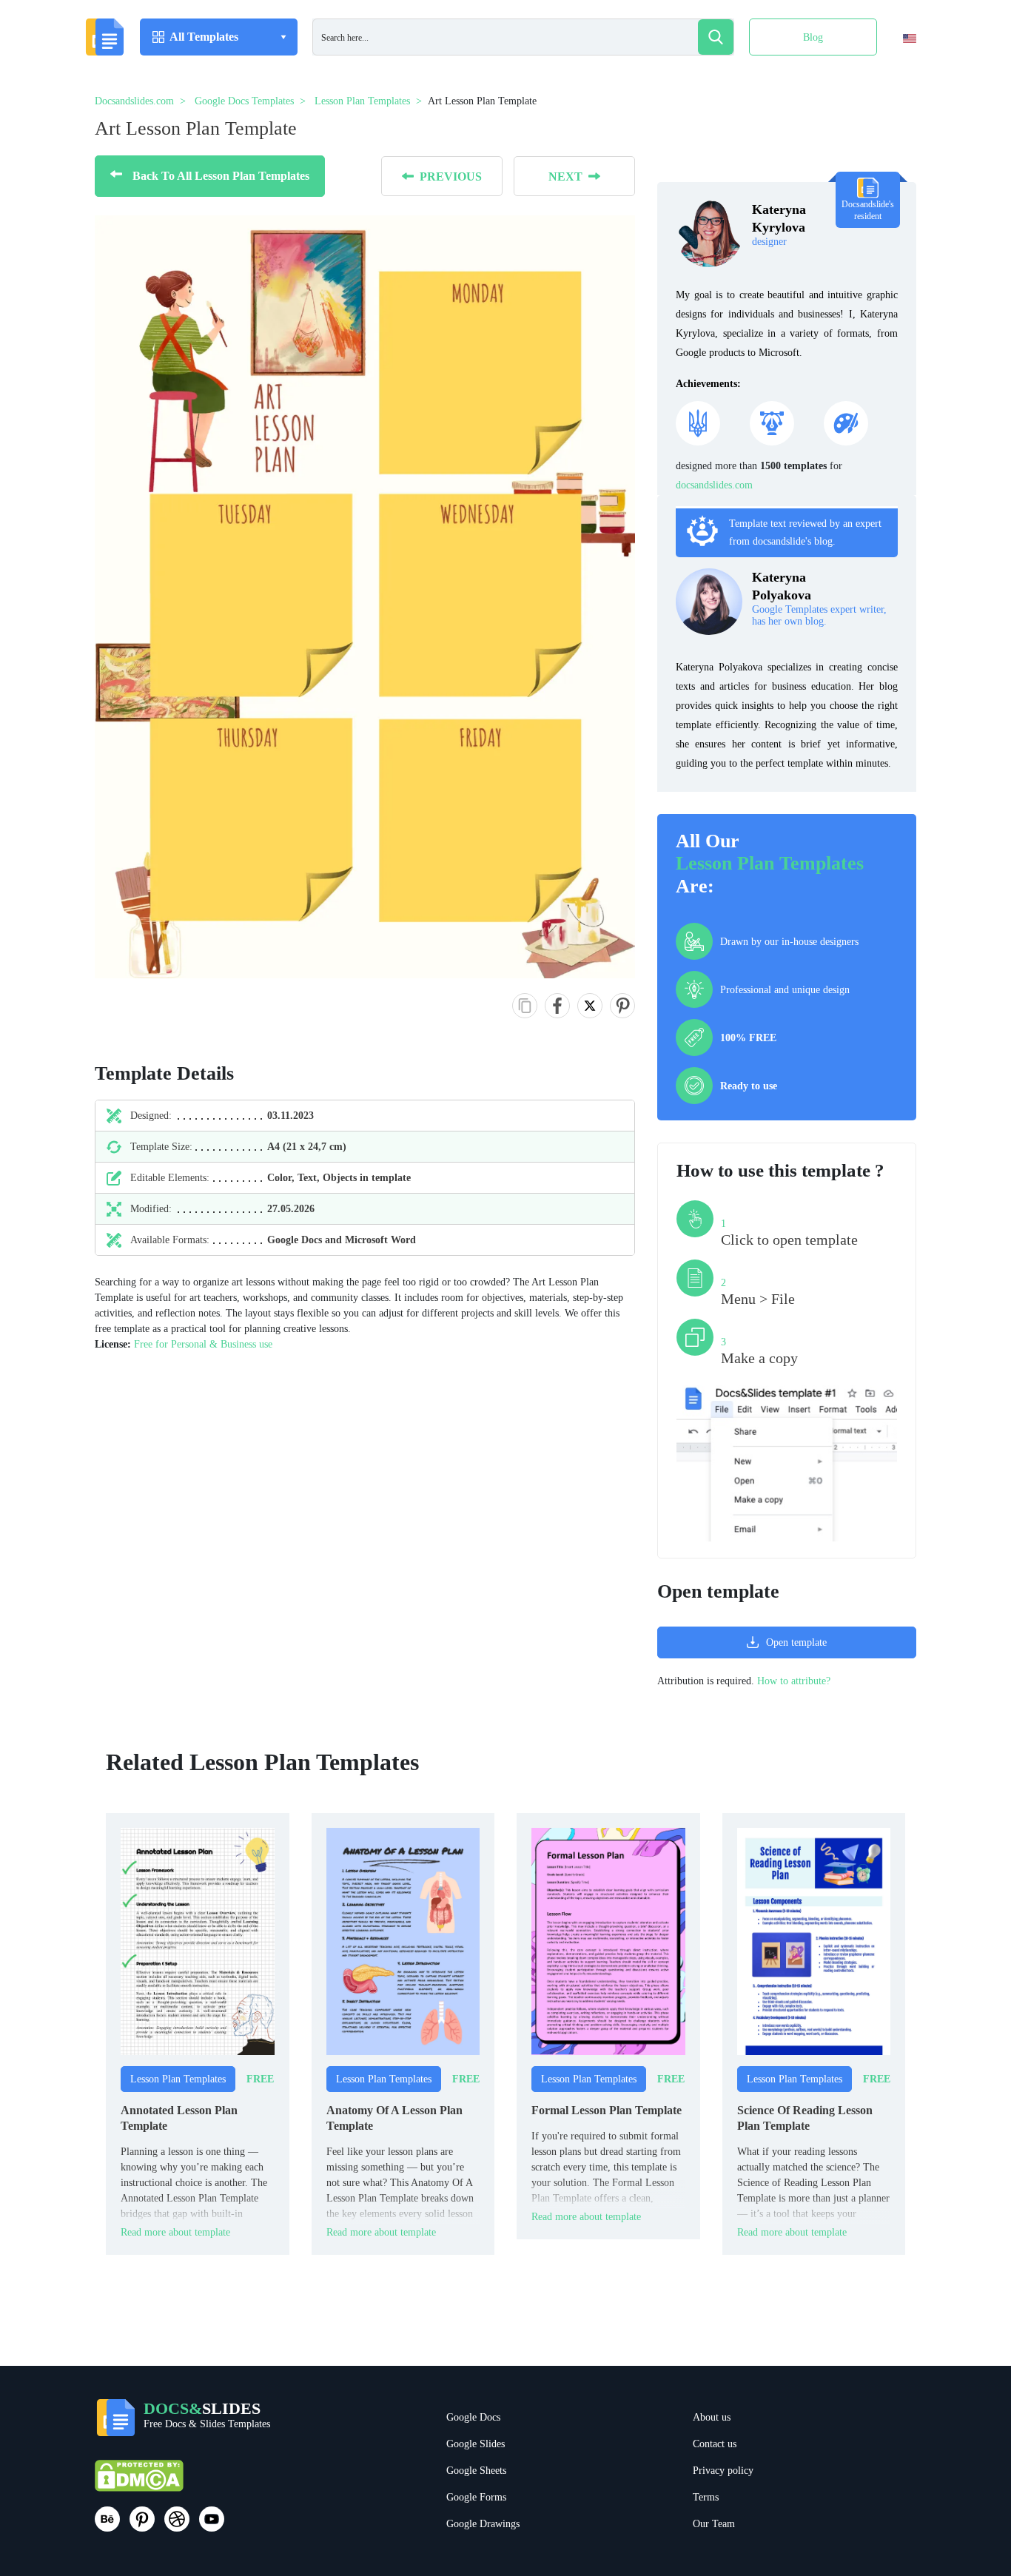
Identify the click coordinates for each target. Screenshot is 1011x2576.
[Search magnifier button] (716, 37)
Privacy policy (723, 2471)
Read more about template (175, 2232)
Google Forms (476, 2497)
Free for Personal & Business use (203, 1344)
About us (712, 2417)
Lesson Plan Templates (770, 863)
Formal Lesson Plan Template (607, 2110)
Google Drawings (483, 2524)
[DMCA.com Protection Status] (139, 2482)
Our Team (714, 2524)
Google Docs (473, 2417)
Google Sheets (476, 2471)
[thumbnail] (198, 1941)
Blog (813, 37)
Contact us (715, 2444)
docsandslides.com (714, 485)
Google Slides (476, 2444)
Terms (706, 2497)
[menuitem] (897, 69)
